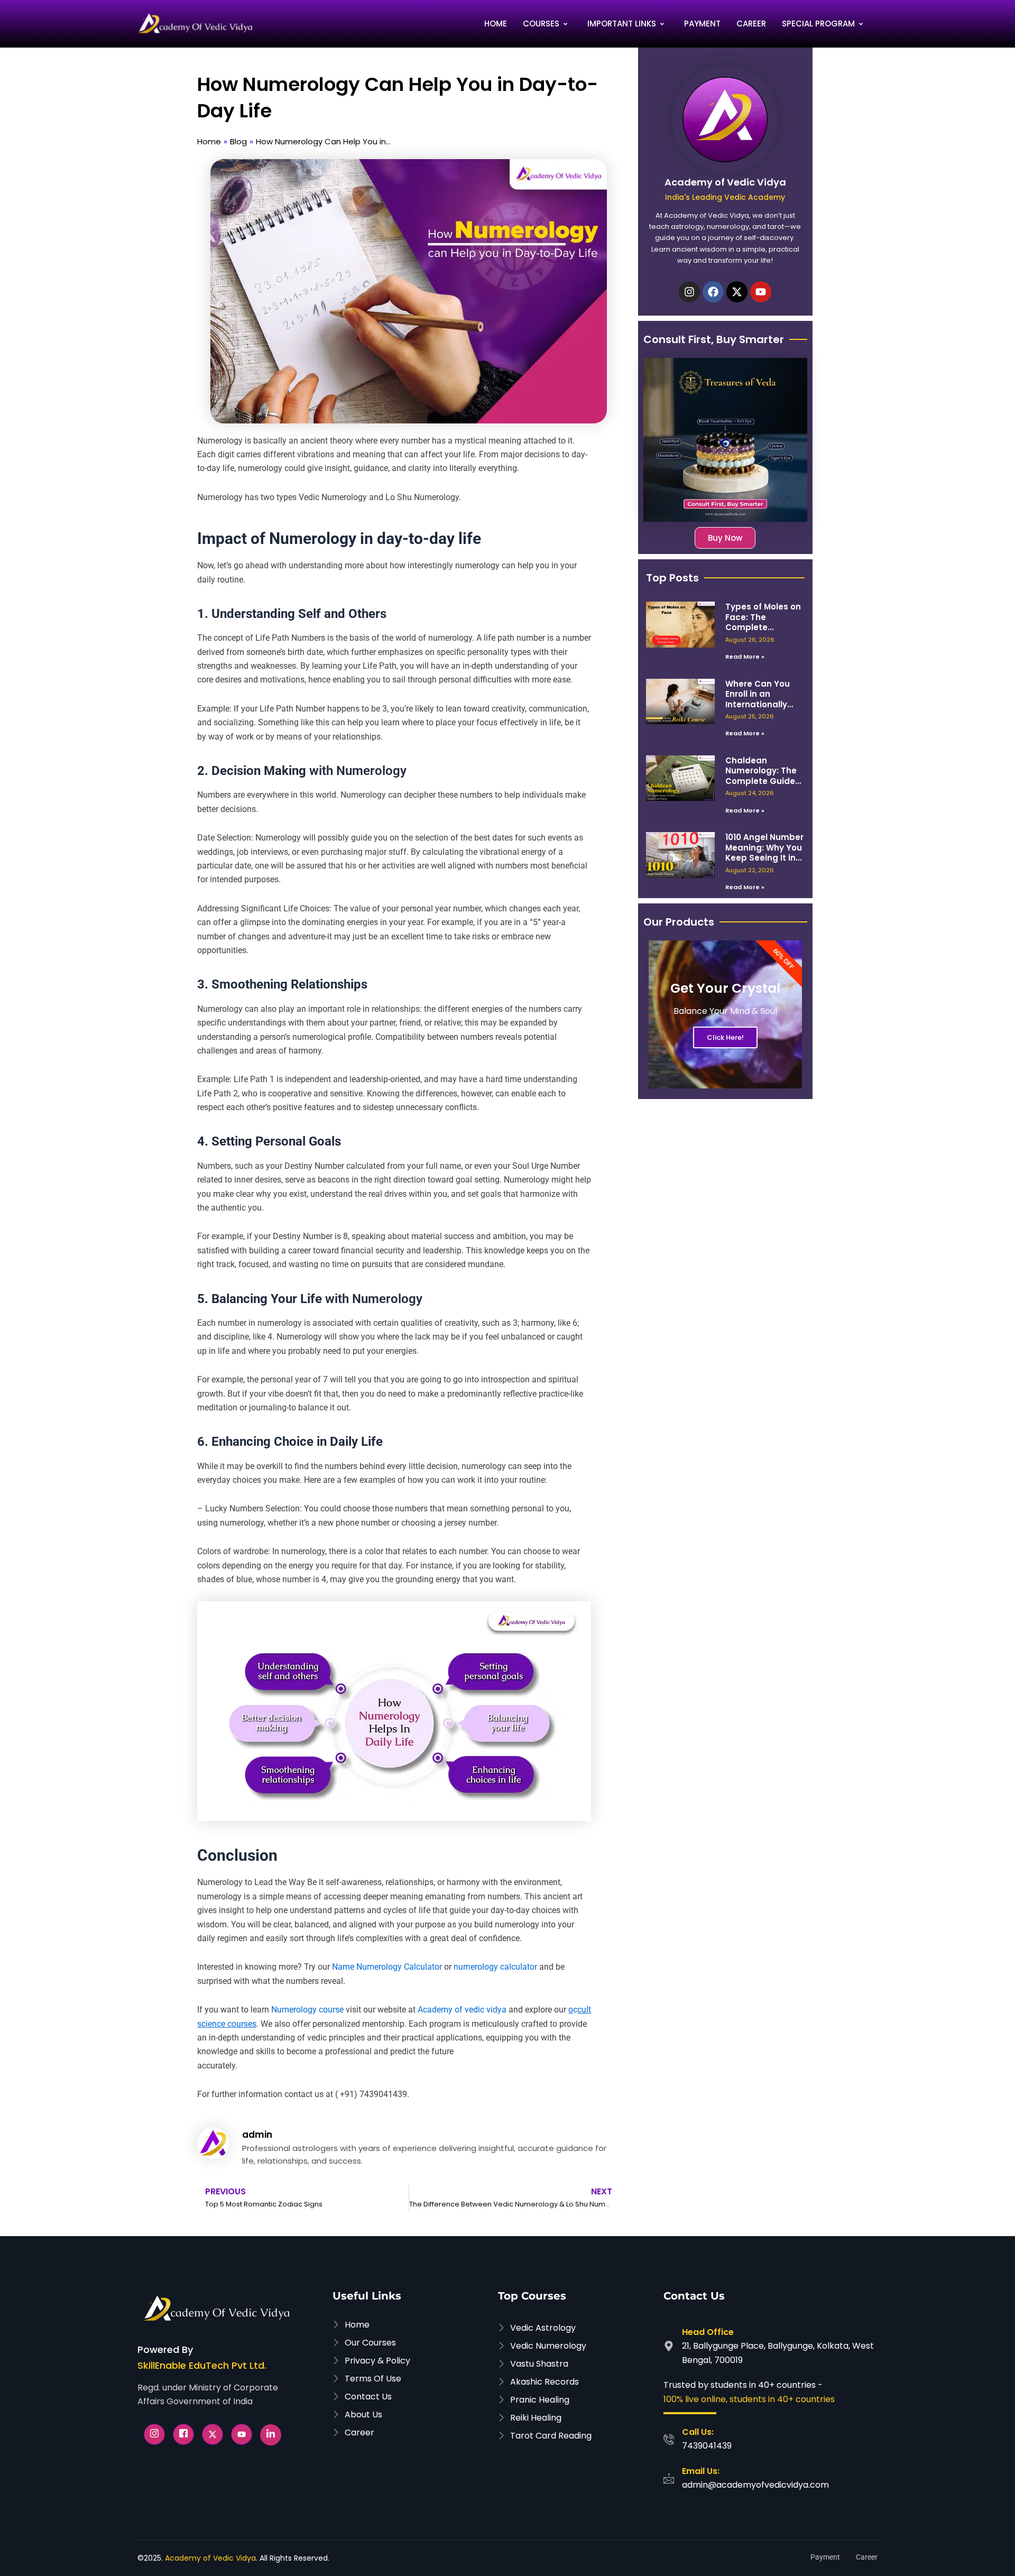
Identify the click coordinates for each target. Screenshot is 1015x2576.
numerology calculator (495, 1967)
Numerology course (307, 2010)
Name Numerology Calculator (387, 1967)
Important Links (622, 24)
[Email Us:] (669, 2478)
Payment (702, 24)
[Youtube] (242, 2434)
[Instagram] (154, 2434)
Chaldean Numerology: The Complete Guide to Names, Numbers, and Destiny (761, 786)
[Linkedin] (271, 2435)
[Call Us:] (669, 2439)
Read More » (745, 657)
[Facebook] (183, 2434)
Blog (238, 141)
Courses (541, 24)
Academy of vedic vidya (462, 2010)
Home (496, 24)
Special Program (818, 24)
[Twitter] (213, 2434)
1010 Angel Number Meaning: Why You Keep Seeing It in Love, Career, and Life (764, 858)
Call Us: (698, 2432)
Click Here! (725, 1037)
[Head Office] (669, 2346)
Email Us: (701, 2471)
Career (751, 24)
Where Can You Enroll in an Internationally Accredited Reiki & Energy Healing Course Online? (764, 710)
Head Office (708, 2332)
